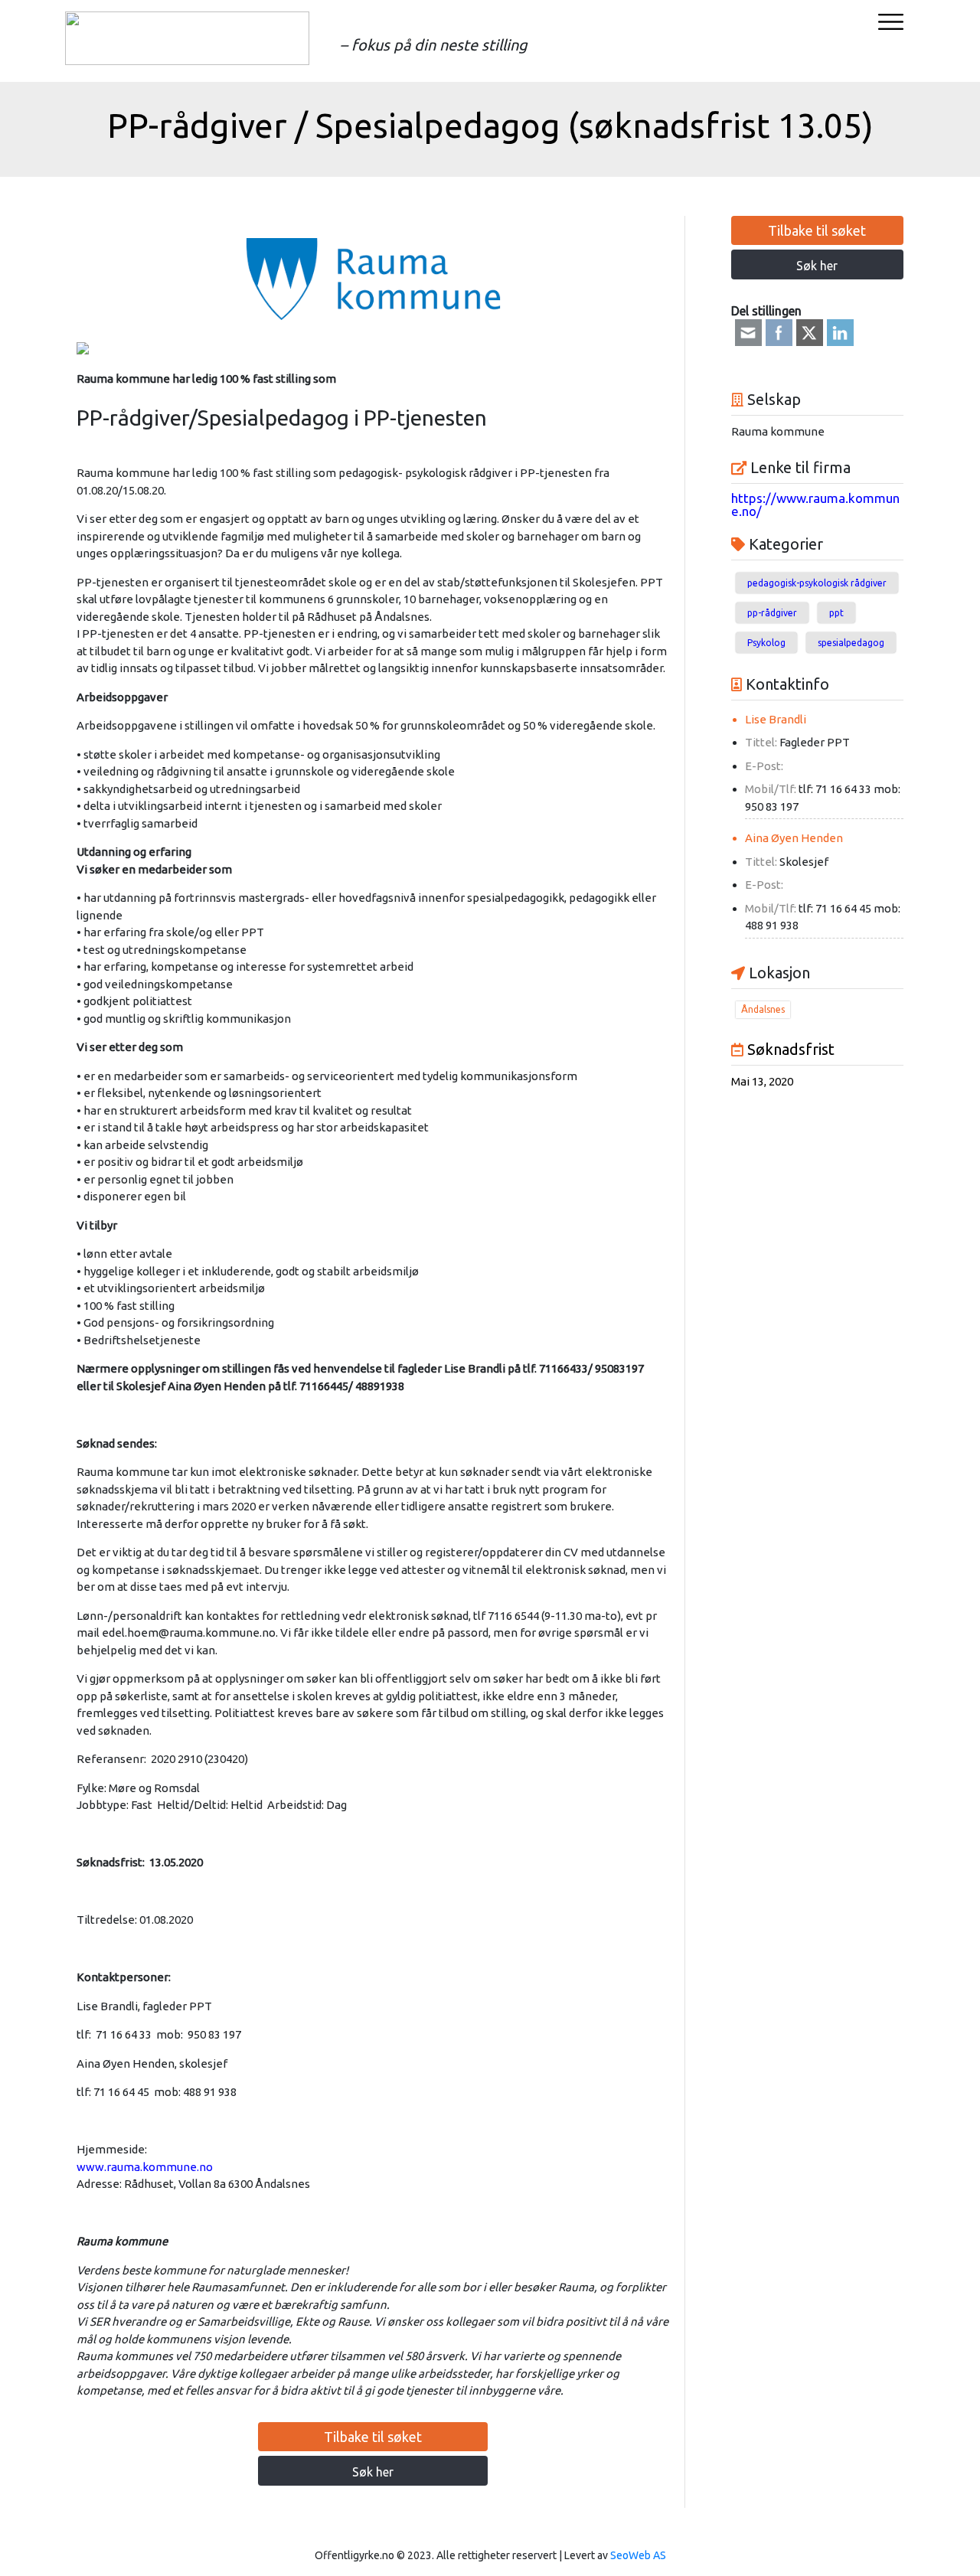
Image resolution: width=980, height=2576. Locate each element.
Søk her (373, 2472)
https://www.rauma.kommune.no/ (815, 504)
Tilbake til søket (373, 2437)
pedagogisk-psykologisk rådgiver (817, 583)
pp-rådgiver (772, 613)
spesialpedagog (851, 643)
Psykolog (766, 643)
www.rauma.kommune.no (145, 2167)
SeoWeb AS (638, 2555)
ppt (836, 613)
